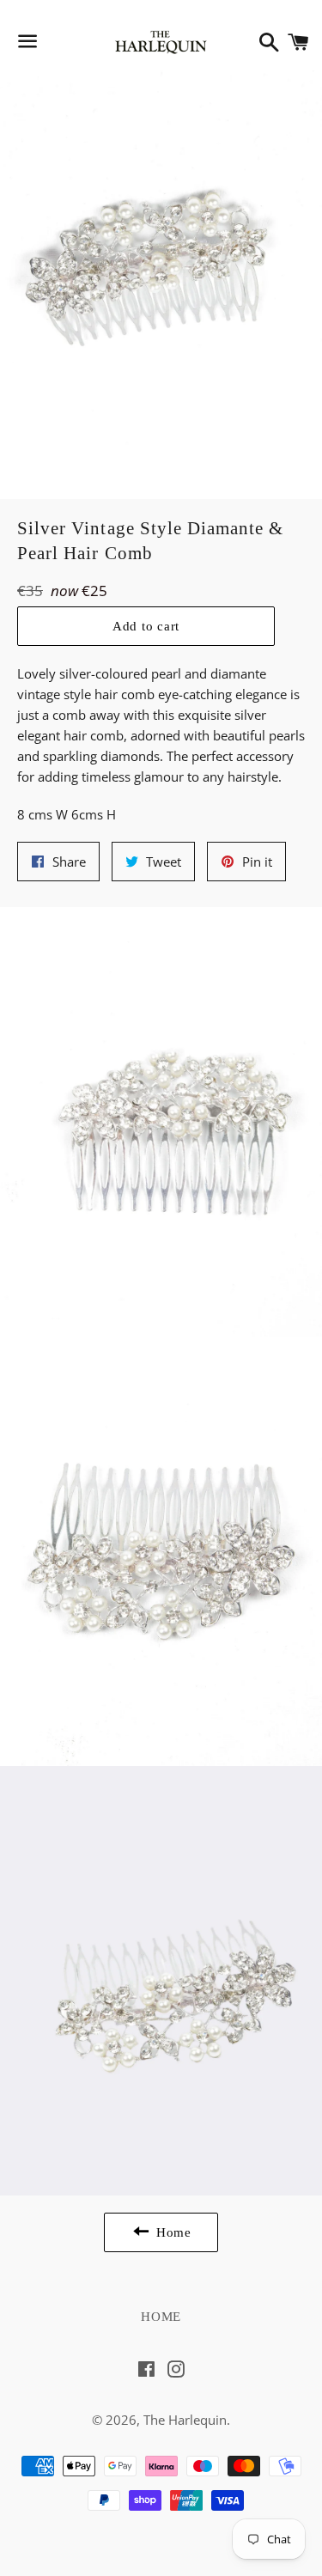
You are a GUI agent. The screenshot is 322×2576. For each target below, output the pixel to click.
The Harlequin (185, 2420)
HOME (161, 2317)
